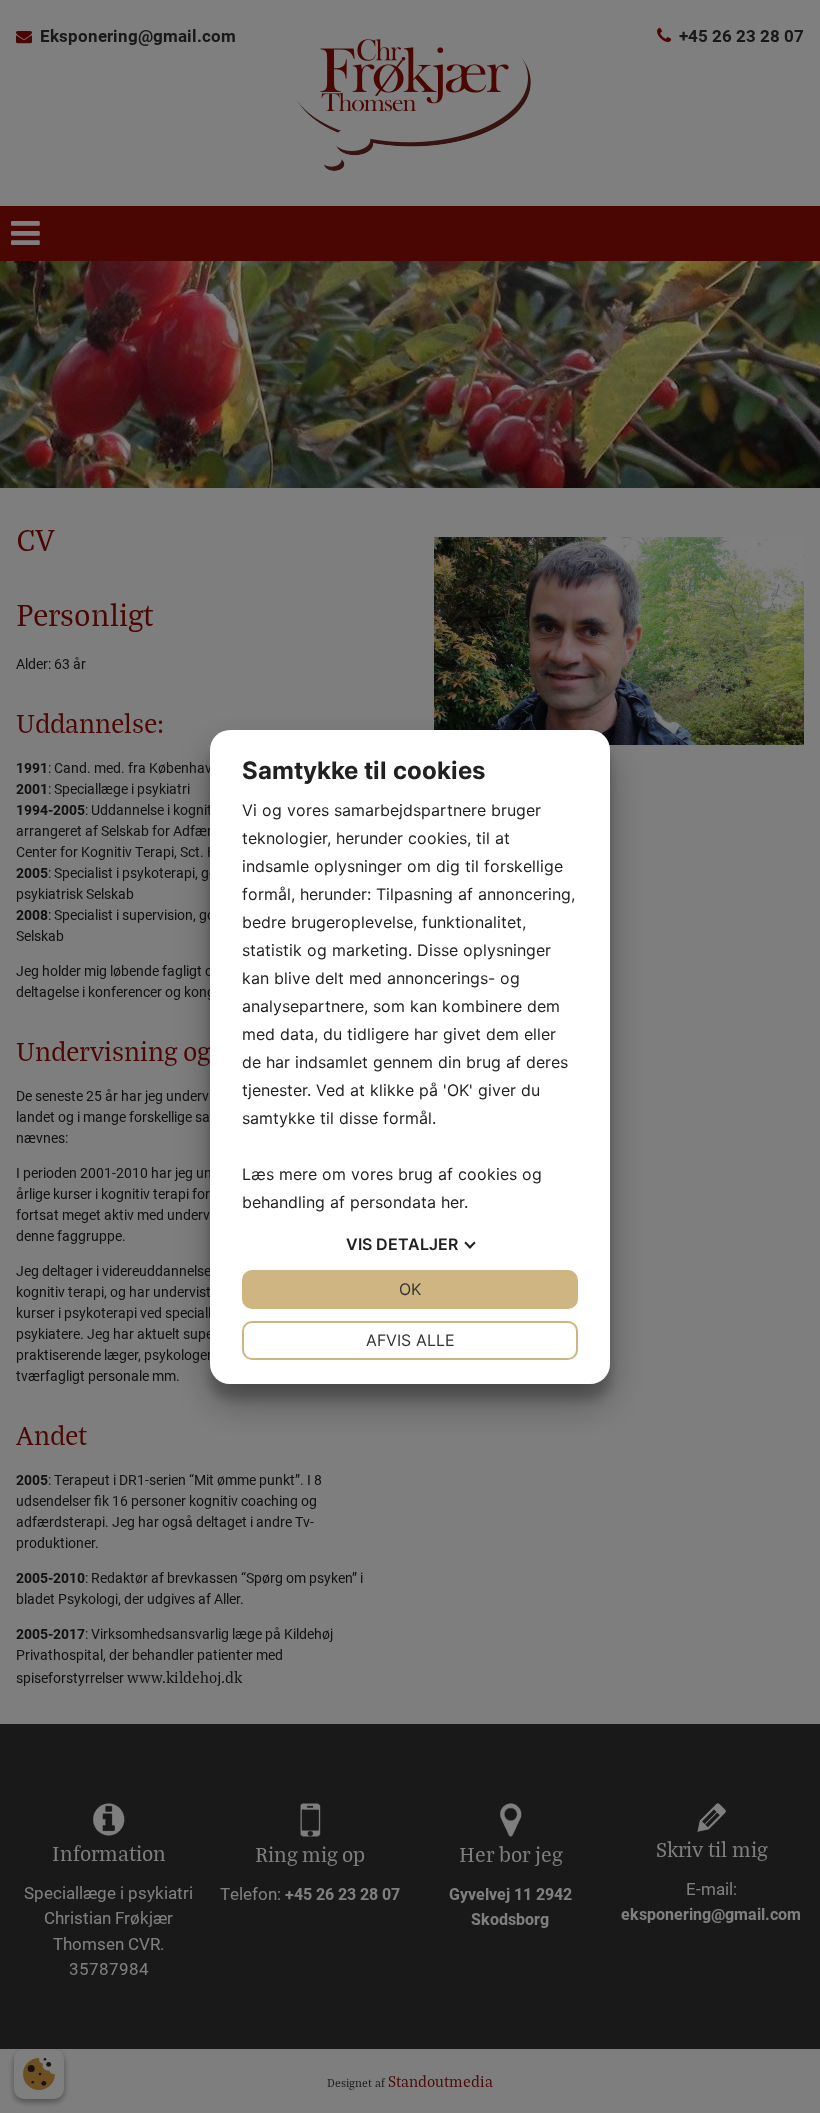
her (452, 1202)
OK (410, 1289)
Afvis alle (410, 1340)
